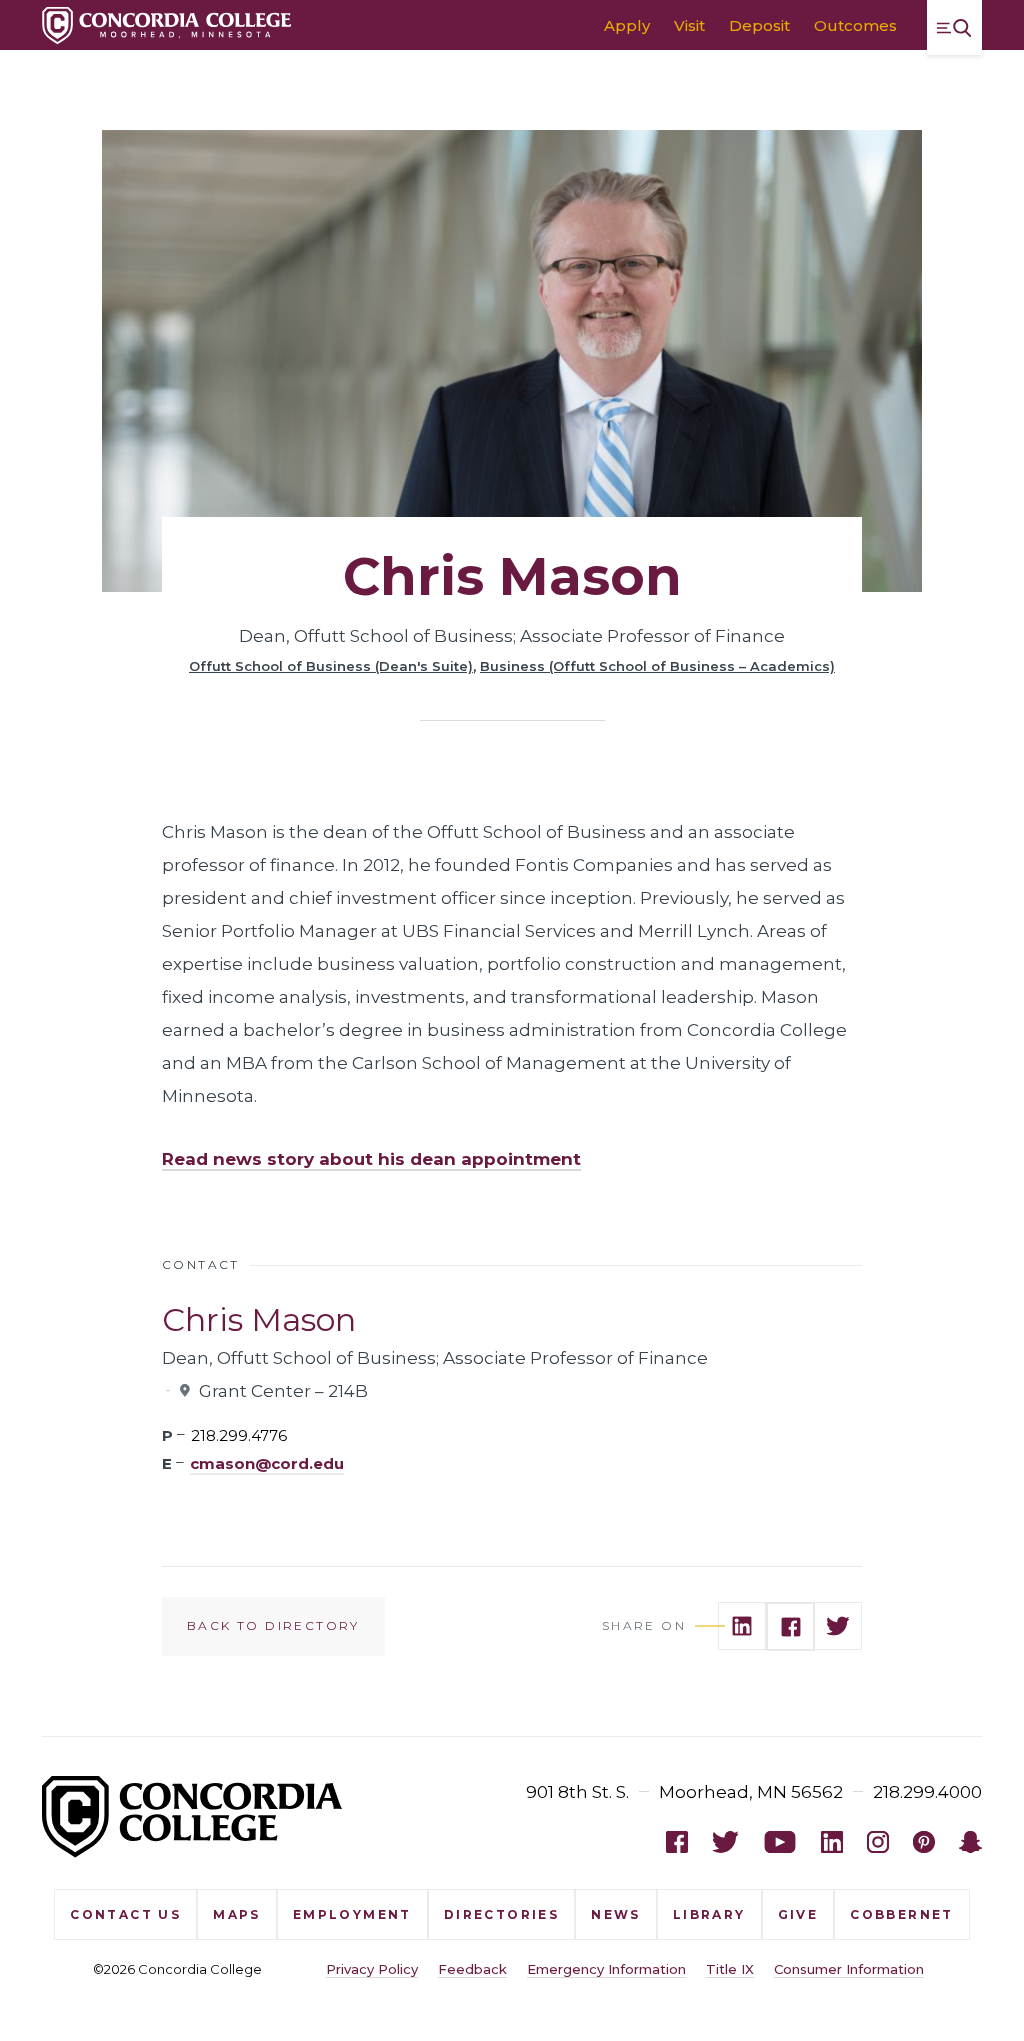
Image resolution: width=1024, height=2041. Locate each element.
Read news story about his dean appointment (371, 1159)
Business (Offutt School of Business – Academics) (657, 666)
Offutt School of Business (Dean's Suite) (331, 666)
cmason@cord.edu (267, 1464)
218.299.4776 (239, 1435)
